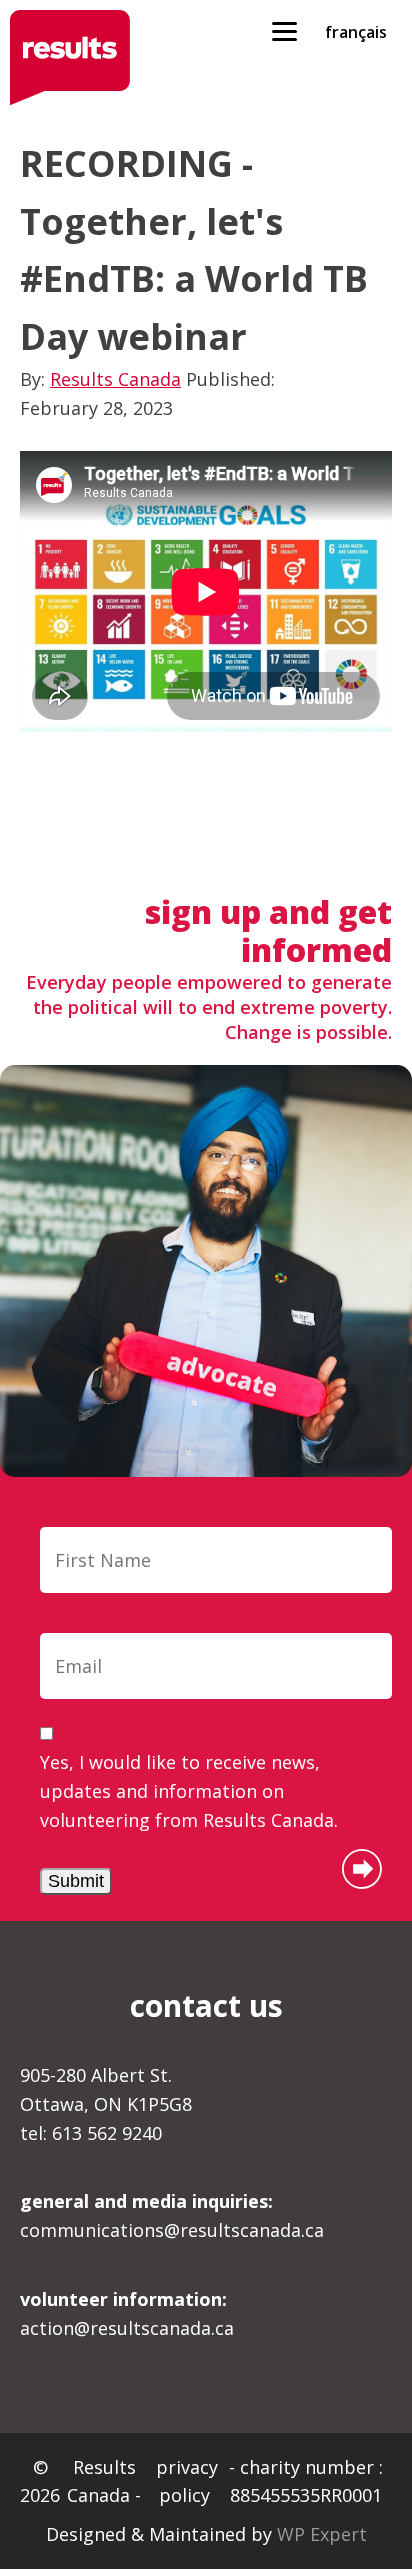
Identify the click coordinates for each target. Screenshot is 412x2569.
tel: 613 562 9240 (91, 2133)
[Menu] (284, 30)
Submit (76, 1881)
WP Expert (322, 2534)
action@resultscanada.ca (127, 2313)
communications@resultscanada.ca (172, 2215)
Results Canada (115, 379)
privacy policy (187, 2481)
